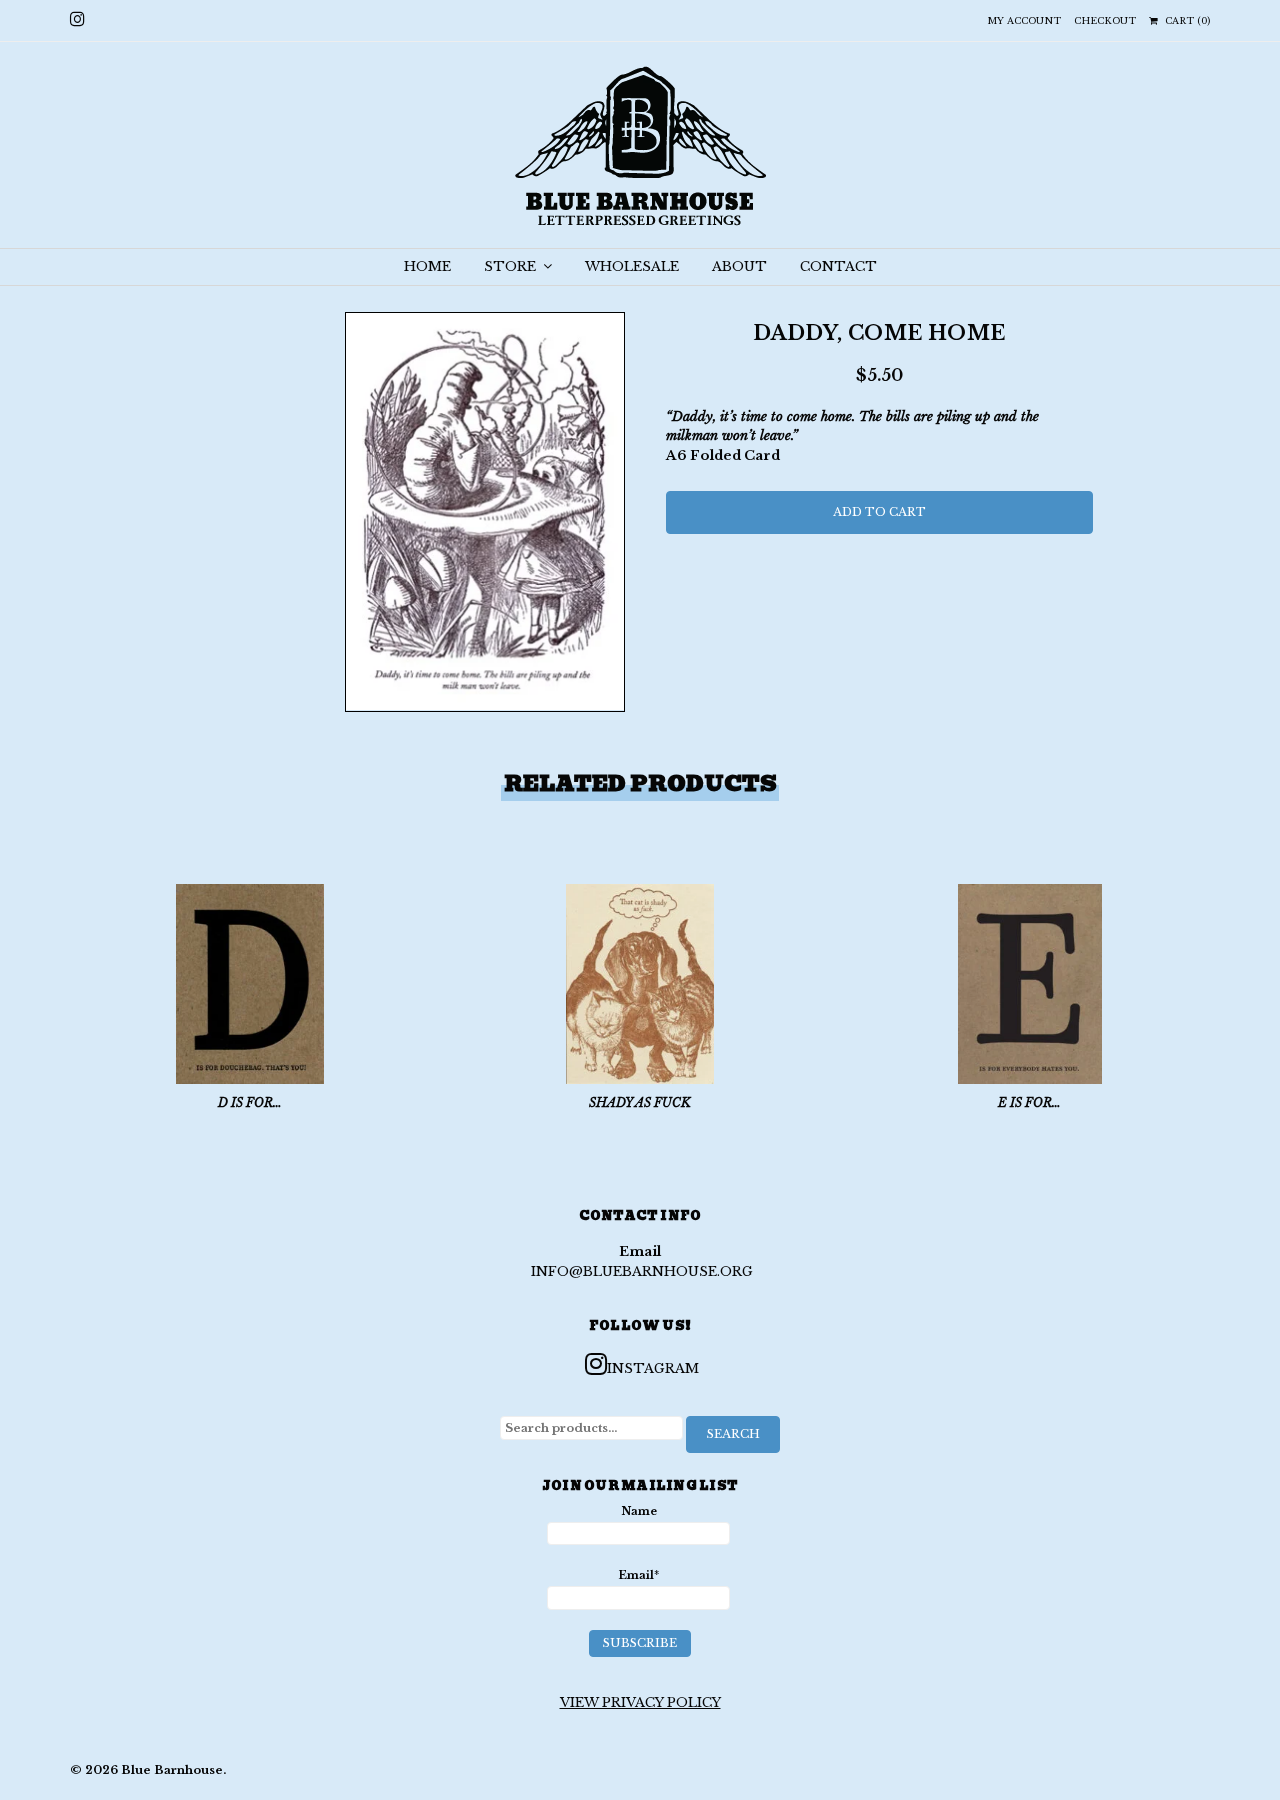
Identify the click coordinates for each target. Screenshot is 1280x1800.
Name (639, 1511)
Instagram (653, 1368)
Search (733, 1434)
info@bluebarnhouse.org (642, 1271)
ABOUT (739, 266)
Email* (638, 1575)
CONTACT (838, 266)
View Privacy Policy (640, 1702)
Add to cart (879, 512)
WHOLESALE (632, 266)
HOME (427, 266)
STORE (512, 266)
